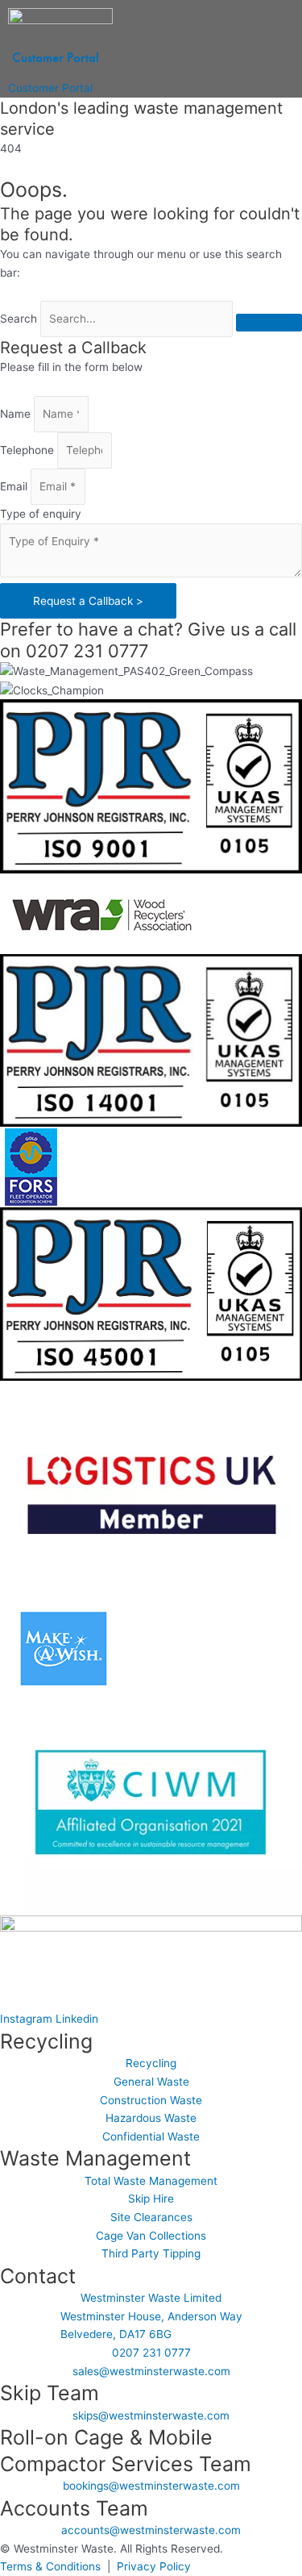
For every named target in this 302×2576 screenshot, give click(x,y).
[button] (53, 73)
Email (15, 486)
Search (19, 319)
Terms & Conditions (50, 2566)
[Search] (269, 323)
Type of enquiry (41, 514)
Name (17, 414)
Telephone (29, 450)
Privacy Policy (154, 2566)
